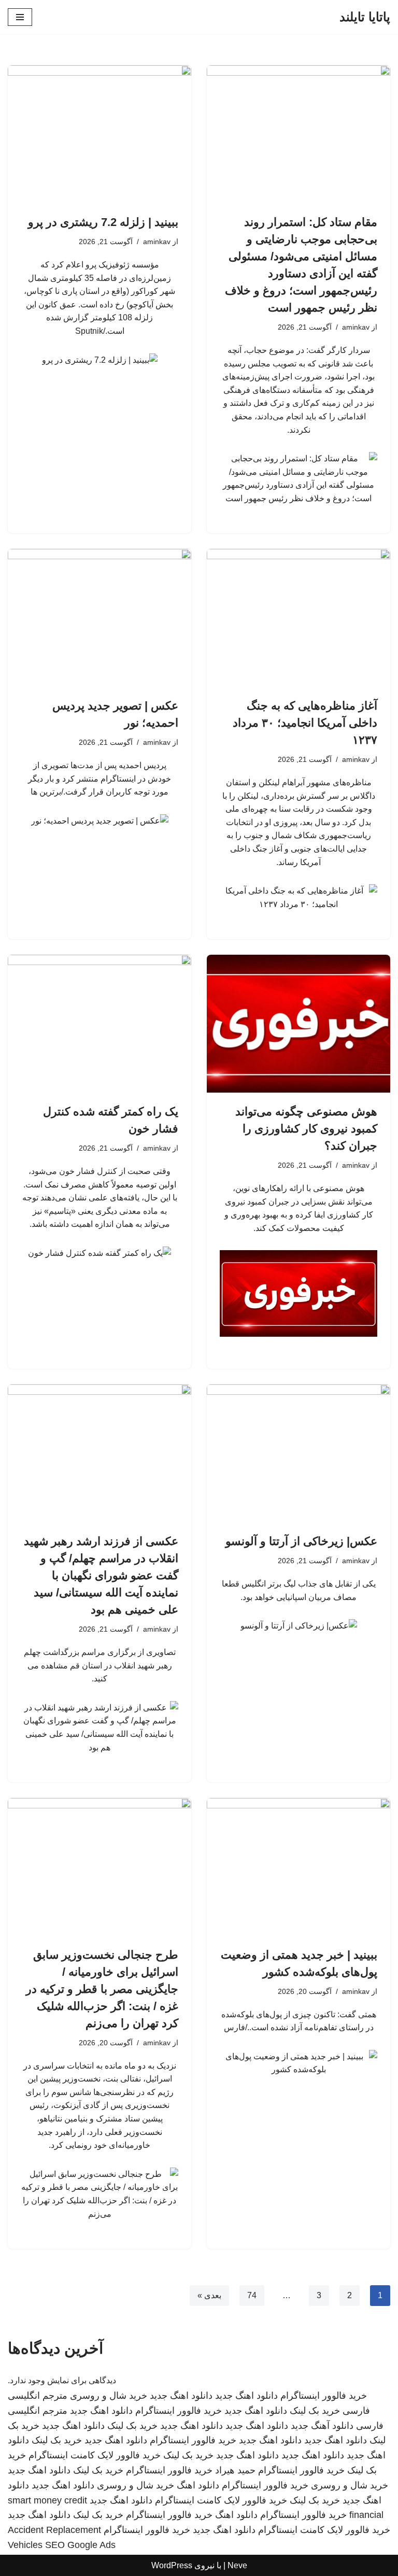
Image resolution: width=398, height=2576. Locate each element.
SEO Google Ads (80, 2545)
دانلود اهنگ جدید (246, 2396)
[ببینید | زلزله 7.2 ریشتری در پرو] (99, 134)
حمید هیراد (235, 2470)
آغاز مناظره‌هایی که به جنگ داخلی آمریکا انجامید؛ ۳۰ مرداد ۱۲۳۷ (305, 723)
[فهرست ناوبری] (20, 17)
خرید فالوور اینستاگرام (324, 2396)
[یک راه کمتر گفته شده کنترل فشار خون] (99, 1024)
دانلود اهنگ (198, 2485)
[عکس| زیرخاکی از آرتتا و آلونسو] (298, 1453)
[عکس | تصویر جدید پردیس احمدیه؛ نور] (99, 618)
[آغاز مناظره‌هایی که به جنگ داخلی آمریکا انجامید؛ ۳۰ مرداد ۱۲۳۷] (298, 618)
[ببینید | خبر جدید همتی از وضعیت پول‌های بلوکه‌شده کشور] (298, 1867)
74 (252, 2295)
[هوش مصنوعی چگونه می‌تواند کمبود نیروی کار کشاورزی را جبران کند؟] (298, 1024)
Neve (237, 2565)
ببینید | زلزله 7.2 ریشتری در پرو (103, 222)
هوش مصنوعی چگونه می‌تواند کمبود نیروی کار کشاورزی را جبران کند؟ (306, 1129)
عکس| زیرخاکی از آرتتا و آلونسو (301, 1541)
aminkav (356, 327)
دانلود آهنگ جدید (322, 2426)
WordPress (172, 2565)
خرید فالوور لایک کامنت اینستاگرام (95, 2455)
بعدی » (209, 2295)
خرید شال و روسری (109, 2396)
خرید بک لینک (315, 2411)
